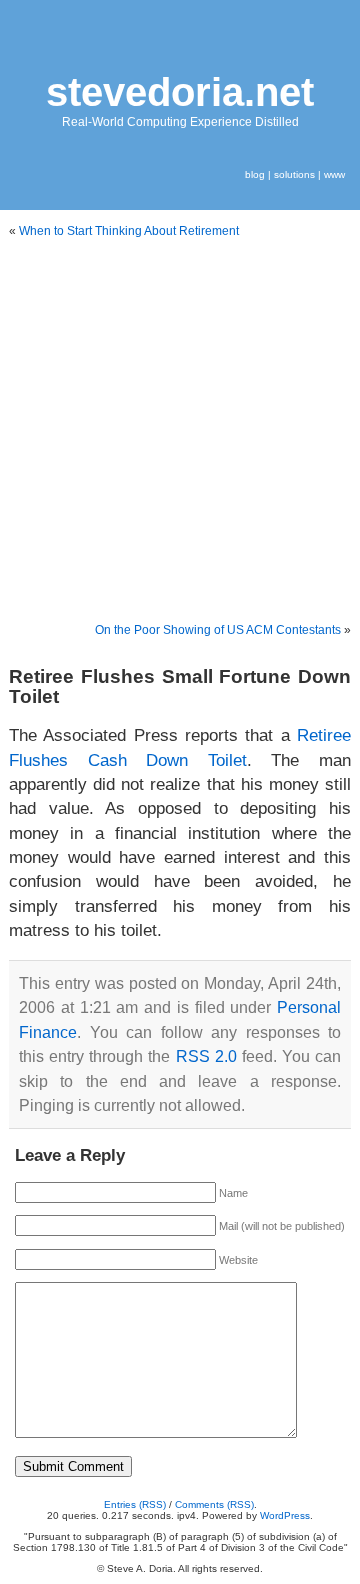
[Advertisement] (180, 431)
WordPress (285, 1515)
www (334, 174)
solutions (294, 174)
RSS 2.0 (206, 1056)
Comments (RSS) (214, 1504)
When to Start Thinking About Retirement (129, 231)
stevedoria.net (180, 92)
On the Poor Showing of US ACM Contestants (218, 630)
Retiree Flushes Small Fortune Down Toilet (180, 686)
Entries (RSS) (135, 1504)
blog (255, 174)
